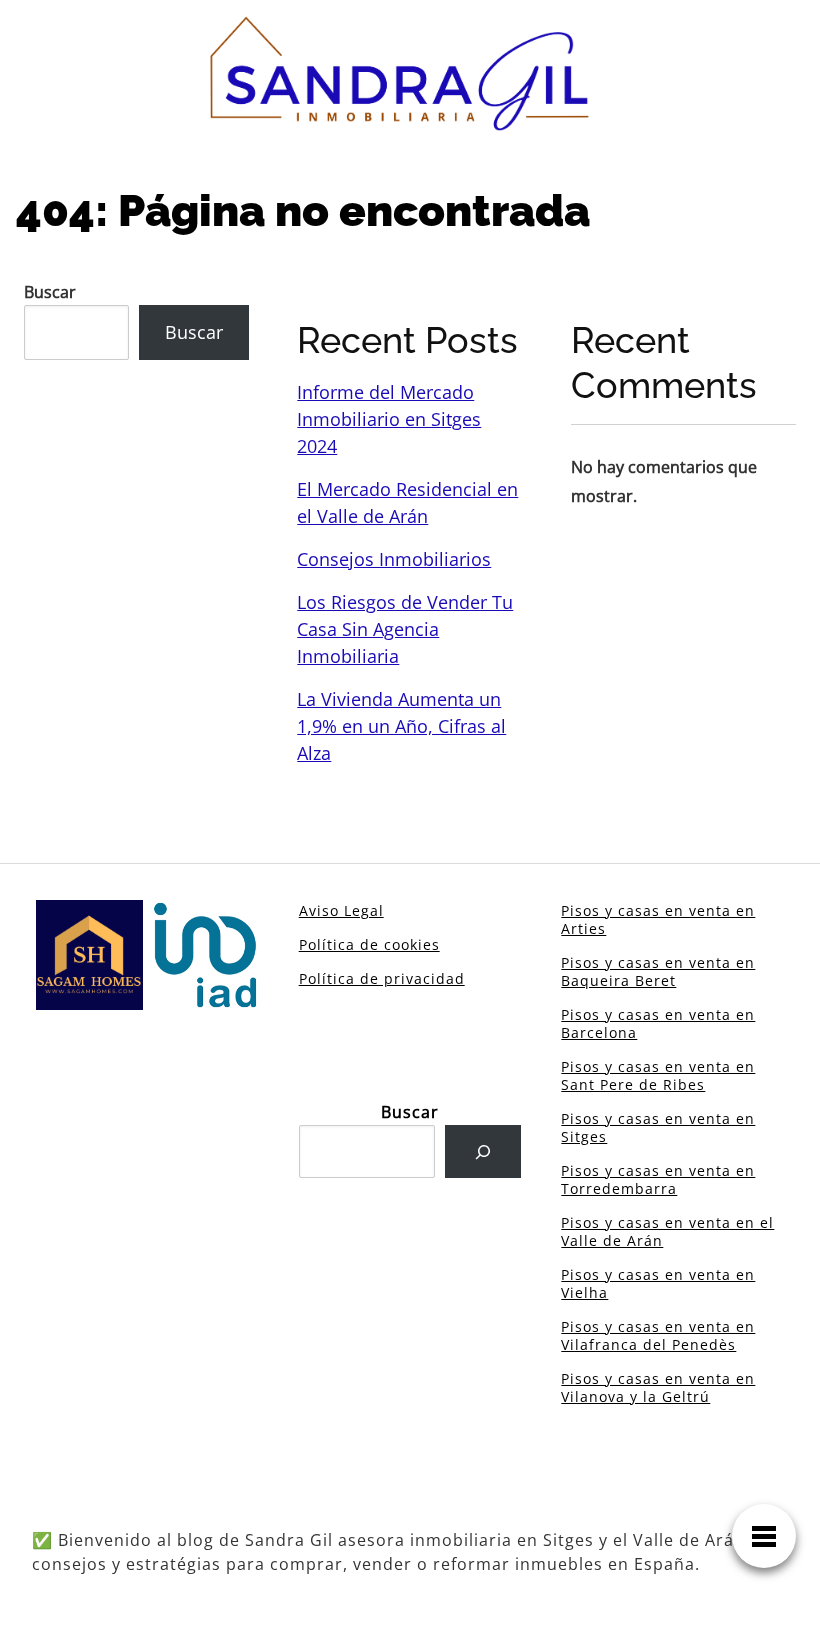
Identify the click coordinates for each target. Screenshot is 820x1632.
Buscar (50, 292)
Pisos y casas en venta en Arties (658, 919)
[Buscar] (483, 1151)
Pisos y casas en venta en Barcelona (658, 1023)
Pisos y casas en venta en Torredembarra (658, 1179)
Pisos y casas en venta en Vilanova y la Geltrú (658, 1387)
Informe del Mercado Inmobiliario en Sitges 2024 (389, 419)
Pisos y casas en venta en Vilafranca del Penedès (658, 1335)
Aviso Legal (341, 910)
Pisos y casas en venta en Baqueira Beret (658, 971)
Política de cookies (369, 944)
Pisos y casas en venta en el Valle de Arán (667, 1231)
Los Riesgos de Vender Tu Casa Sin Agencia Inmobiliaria (405, 629)
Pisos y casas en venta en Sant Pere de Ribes (658, 1075)
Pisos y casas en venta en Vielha (658, 1283)
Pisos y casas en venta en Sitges (658, 1127)
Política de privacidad (382, 978)
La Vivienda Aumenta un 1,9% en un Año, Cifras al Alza (401, 726)
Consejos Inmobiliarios (394, 559)
